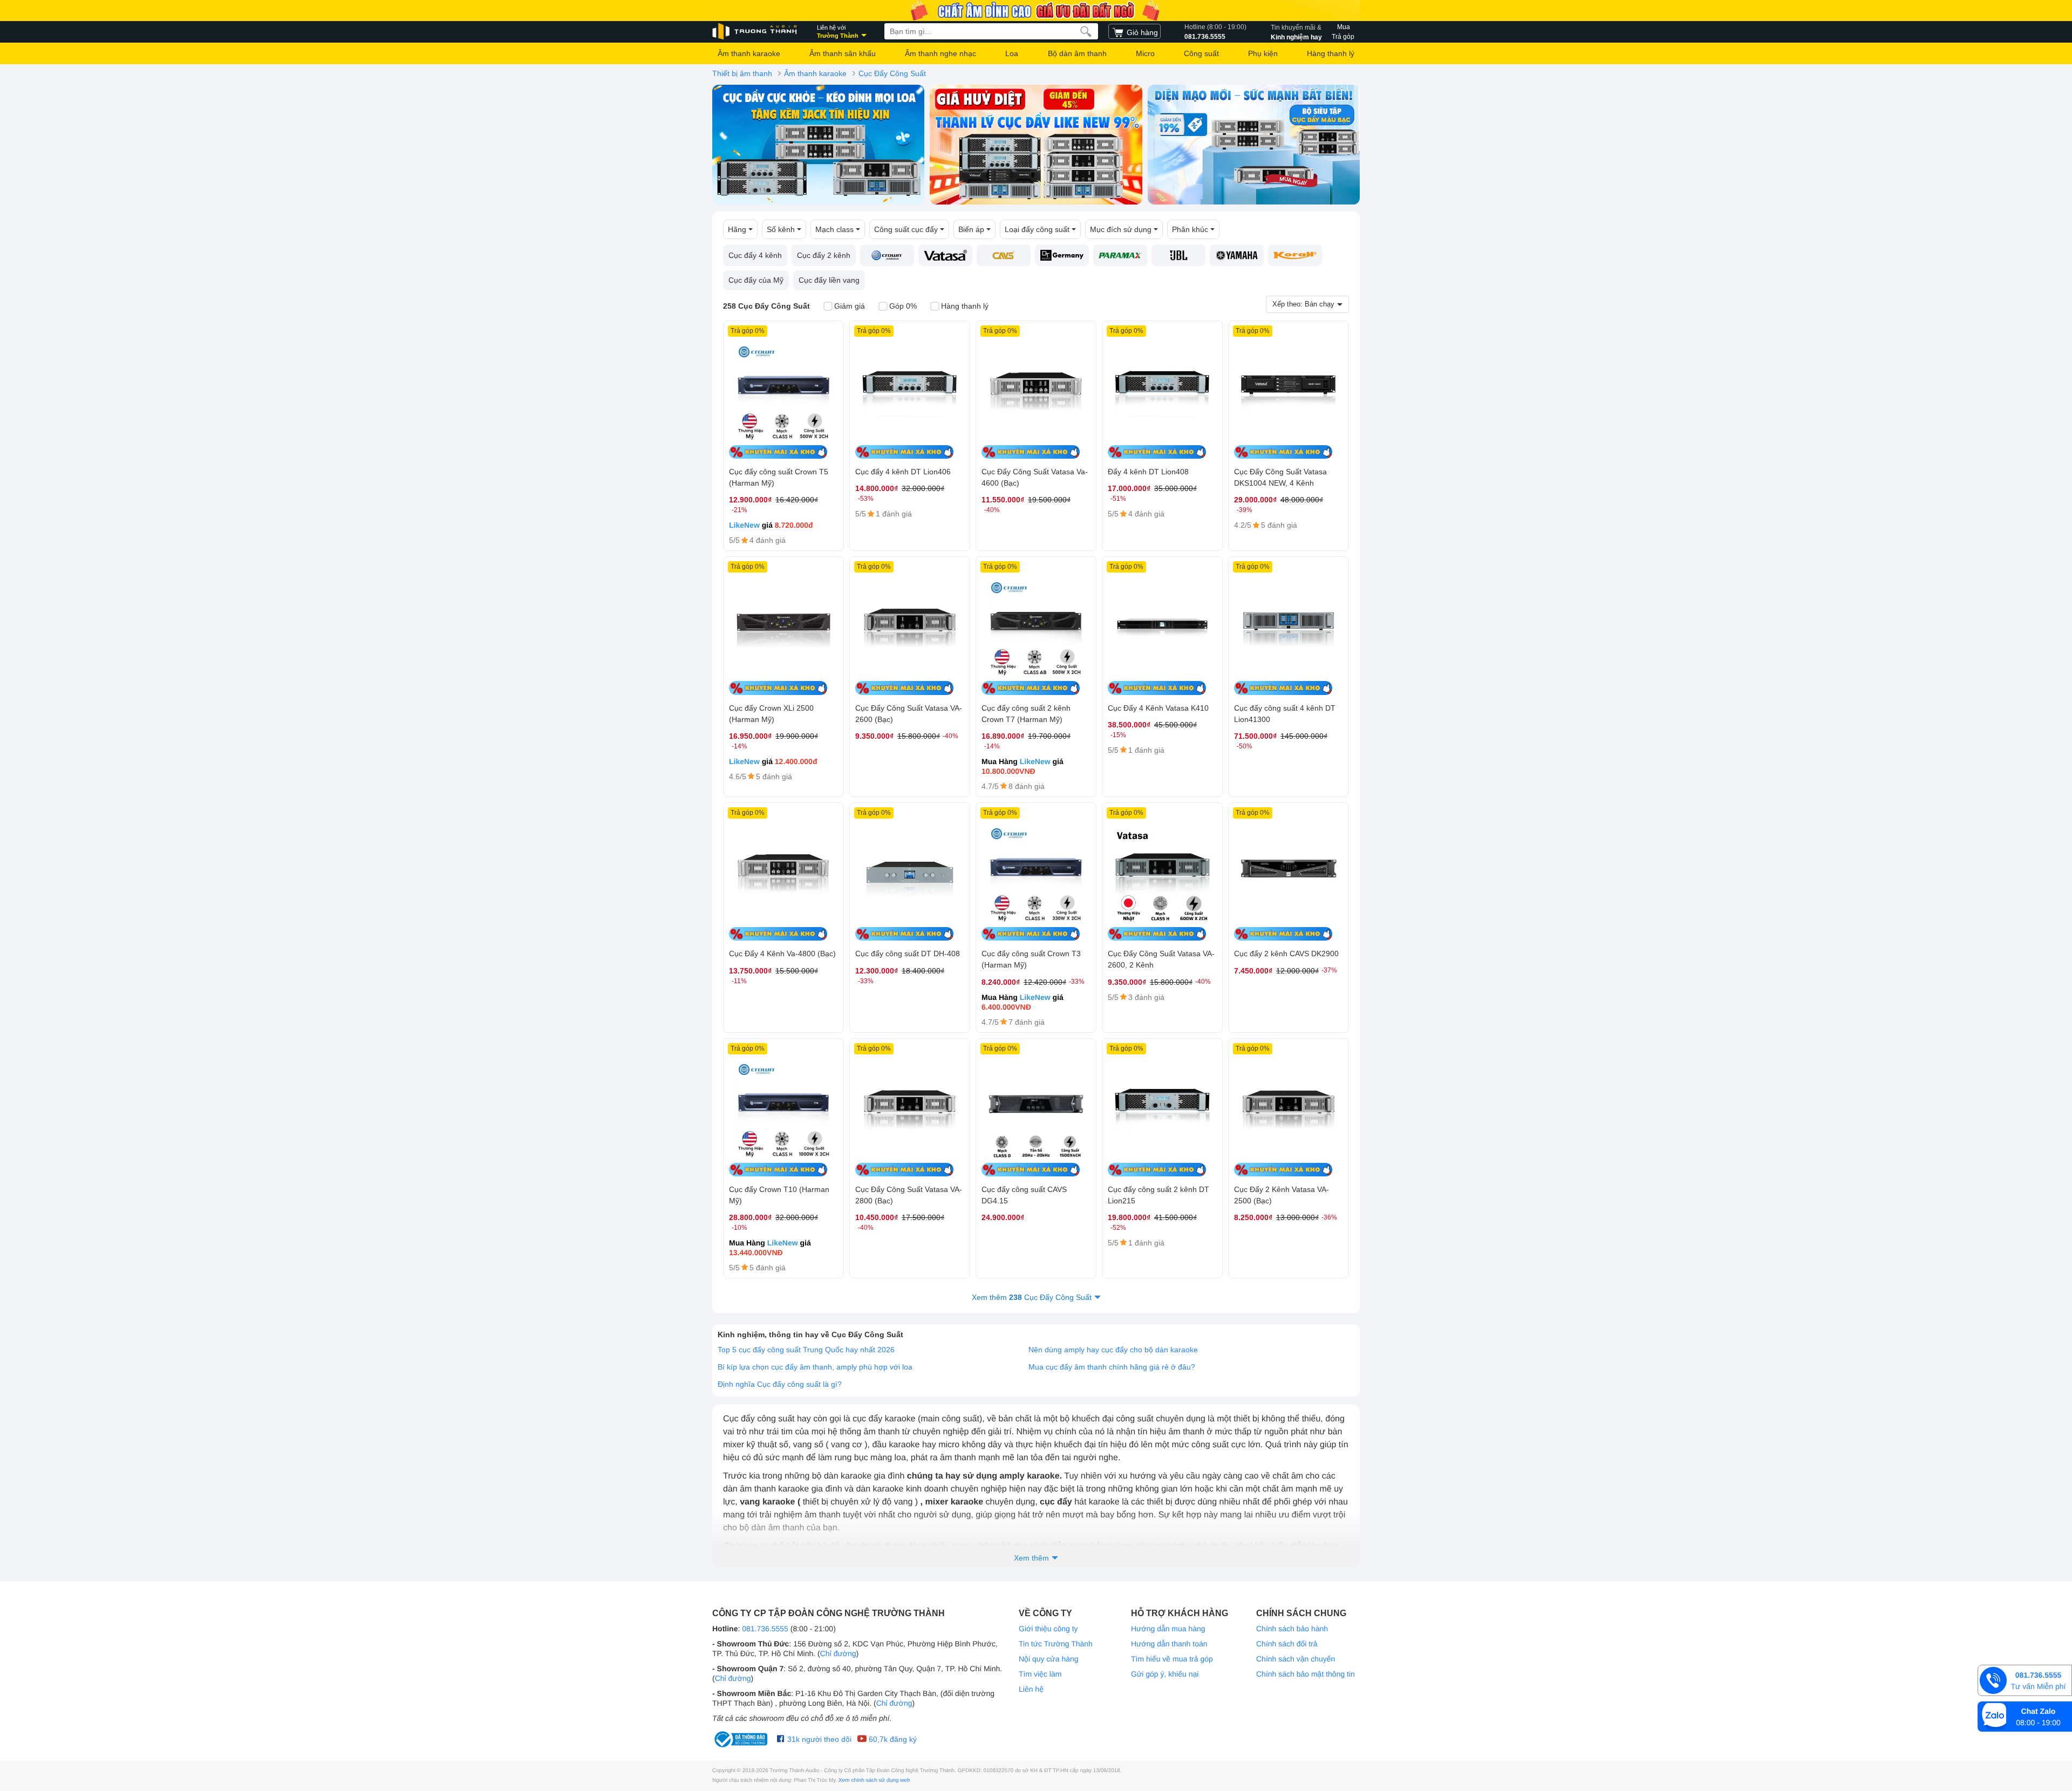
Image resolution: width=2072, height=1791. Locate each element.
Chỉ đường (838, 1653)
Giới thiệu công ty (1048, 1629)
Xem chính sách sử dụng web (874, 1780)
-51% (1118, 499)
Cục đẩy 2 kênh (824, 255)
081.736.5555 (1215, 32)
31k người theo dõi (818, 1739)
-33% (866, 981)
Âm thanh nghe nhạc (940, 53)
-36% (1329, 1217)
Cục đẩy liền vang (829, 280)
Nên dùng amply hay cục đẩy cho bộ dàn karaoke (1113, 1350)
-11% (739, 981)
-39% (1245, 510)
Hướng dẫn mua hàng (1168, 1629)
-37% (1329, 970)
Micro (1145, 53)
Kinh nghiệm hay (1296, 32)
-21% (739, 510)
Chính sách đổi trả (1287, 1644)
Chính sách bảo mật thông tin (1306, 1674)
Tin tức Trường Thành (1056, 1644)
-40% (992, 510)
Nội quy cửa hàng (1049, 1659)
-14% (739, 746)
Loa (1012, 53)
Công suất (1201, 53)
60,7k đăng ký (892, 1739)
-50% (1245, 746)
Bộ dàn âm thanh (1077, 53)
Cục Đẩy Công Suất (892, 73)
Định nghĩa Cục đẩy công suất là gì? (780, 1384)
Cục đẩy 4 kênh (755, 255)
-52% (1118, 1228)
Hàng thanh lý (1331, 53)
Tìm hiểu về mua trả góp (1172, 1659)
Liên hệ (1031, 1689)
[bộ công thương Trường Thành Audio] (742, 1739)
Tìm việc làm (1040, 1674)
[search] (1086, 31)
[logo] (755, 32)
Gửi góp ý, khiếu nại (1165, 1674)
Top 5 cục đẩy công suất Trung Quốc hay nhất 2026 (806, 1350)
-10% (739, 1228)
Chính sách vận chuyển (1296, 1659)
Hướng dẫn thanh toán (1169, 1644)
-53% (866, 499)
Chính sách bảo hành (1292, 1629)
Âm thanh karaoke (749, 53)
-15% (1118, 735)
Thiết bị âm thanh (742, 73)
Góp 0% (903, 306)
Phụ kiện (1263, 53)
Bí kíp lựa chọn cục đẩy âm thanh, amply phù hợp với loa (815, 1367)
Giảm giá (850, 306)
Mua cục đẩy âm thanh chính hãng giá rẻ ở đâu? (1112, 1367)
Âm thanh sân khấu (843, 53)
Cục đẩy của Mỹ (756, 280)
